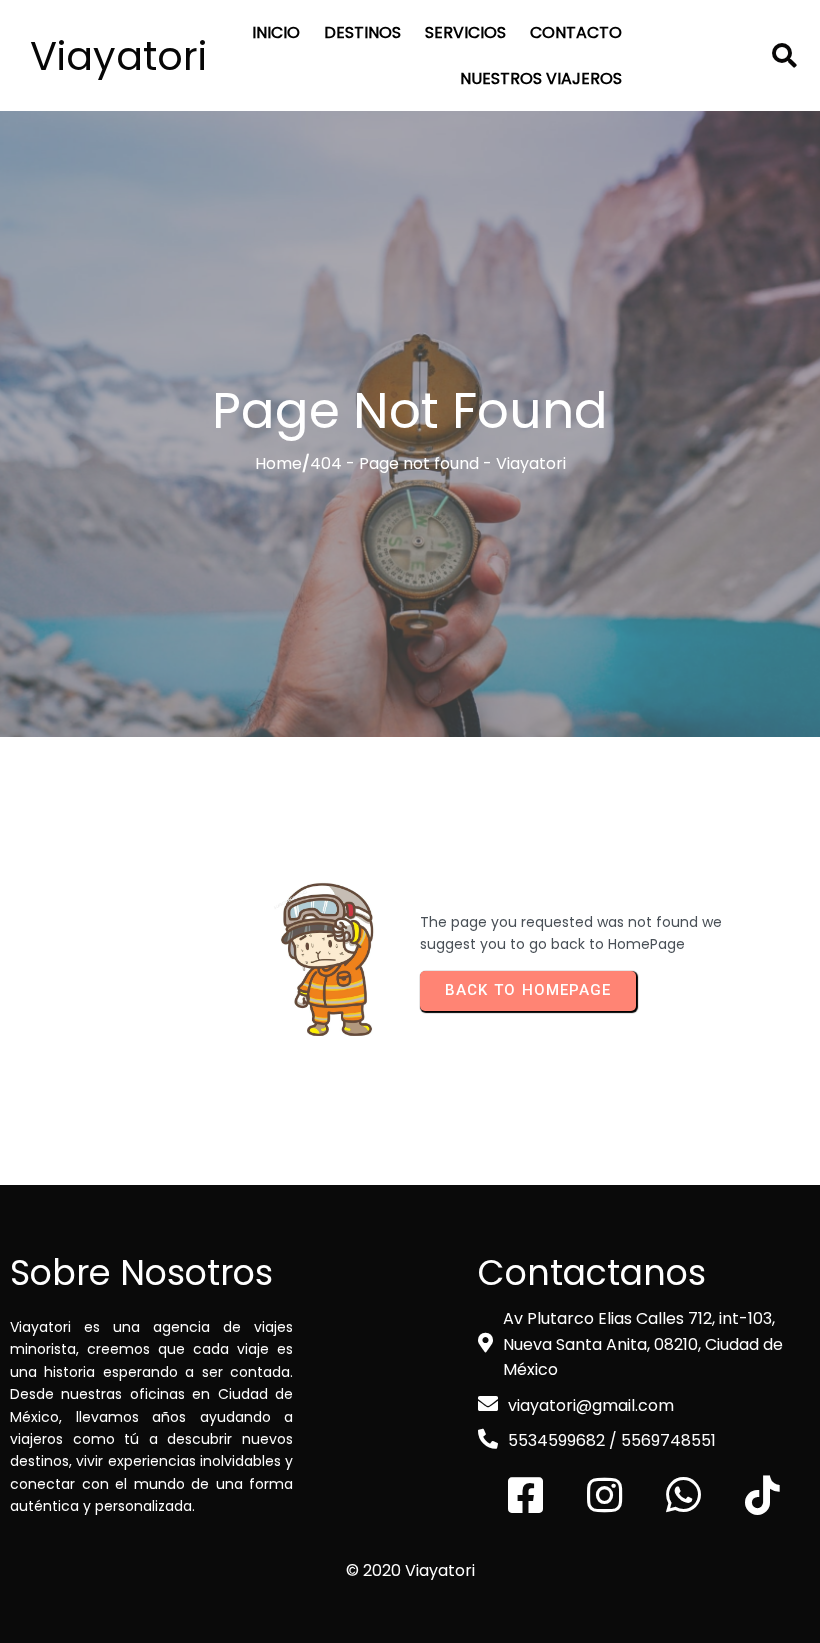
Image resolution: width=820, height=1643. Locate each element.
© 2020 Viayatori (410, 1570)
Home (278, 463)
